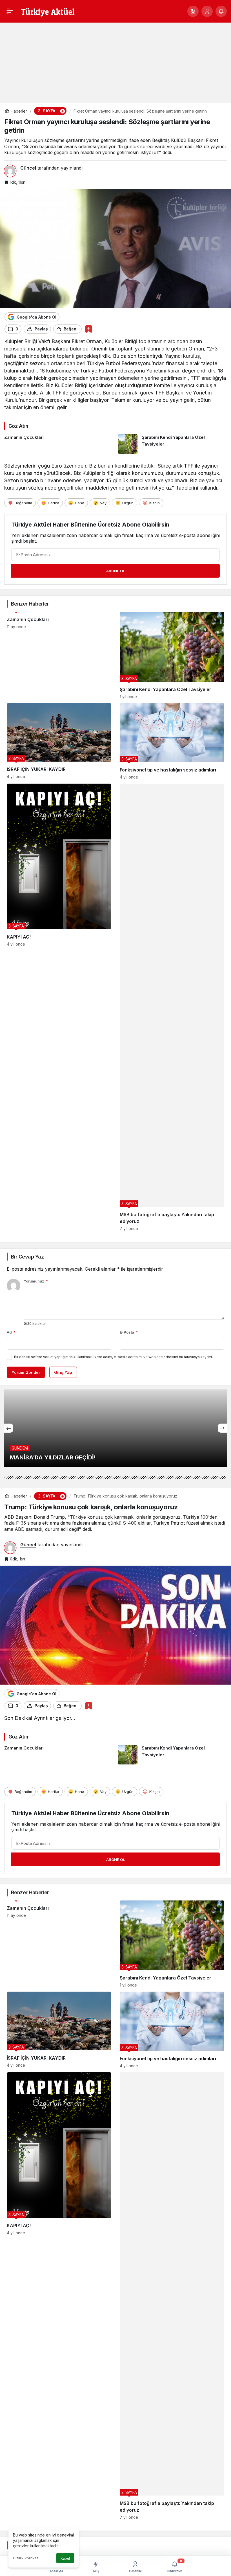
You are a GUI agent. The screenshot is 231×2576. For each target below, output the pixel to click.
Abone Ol (115, 571)
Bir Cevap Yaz (27, 1257)
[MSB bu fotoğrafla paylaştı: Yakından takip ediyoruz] (172, 1007)
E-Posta (129, 1332)
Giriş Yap (63, 1372)
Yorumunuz (36, 1281)
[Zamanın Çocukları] (59, 444)
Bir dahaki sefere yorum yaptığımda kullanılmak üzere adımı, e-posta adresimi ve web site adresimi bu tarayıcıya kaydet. (114, 1357)
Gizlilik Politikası (26, 2558)
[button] (193, 11)
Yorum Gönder (26, 1372)
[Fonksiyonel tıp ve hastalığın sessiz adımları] (172, 741)
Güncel (28, 168)
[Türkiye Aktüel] (48, 11)
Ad (11, 1332)
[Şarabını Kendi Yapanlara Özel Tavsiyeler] (172, 444)
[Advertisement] (115, 60)
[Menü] (10, 11)
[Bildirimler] (221, 11)
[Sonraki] (222, 1428)
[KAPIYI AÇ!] (59, 1007)
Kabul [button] (65, 2558)
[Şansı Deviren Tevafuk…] (115, 1428)
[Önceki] (9, 1428)
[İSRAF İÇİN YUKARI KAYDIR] (59, 741)
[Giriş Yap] (207, 11)
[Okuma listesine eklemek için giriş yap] (89, 329)
